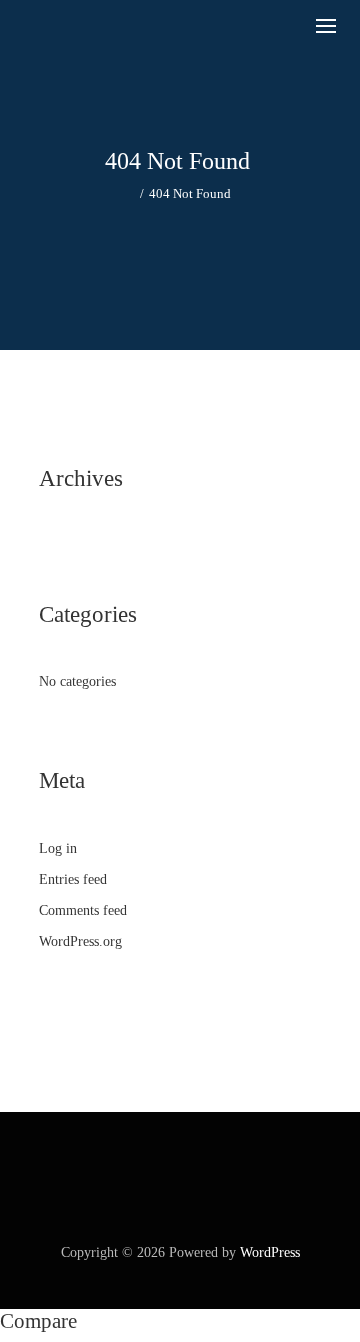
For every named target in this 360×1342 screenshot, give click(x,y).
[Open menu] (326, 26)
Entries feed (73, 879)
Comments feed (83, 910)
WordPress (270, 1252)
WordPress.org (80, 941)
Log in (58, 848)
